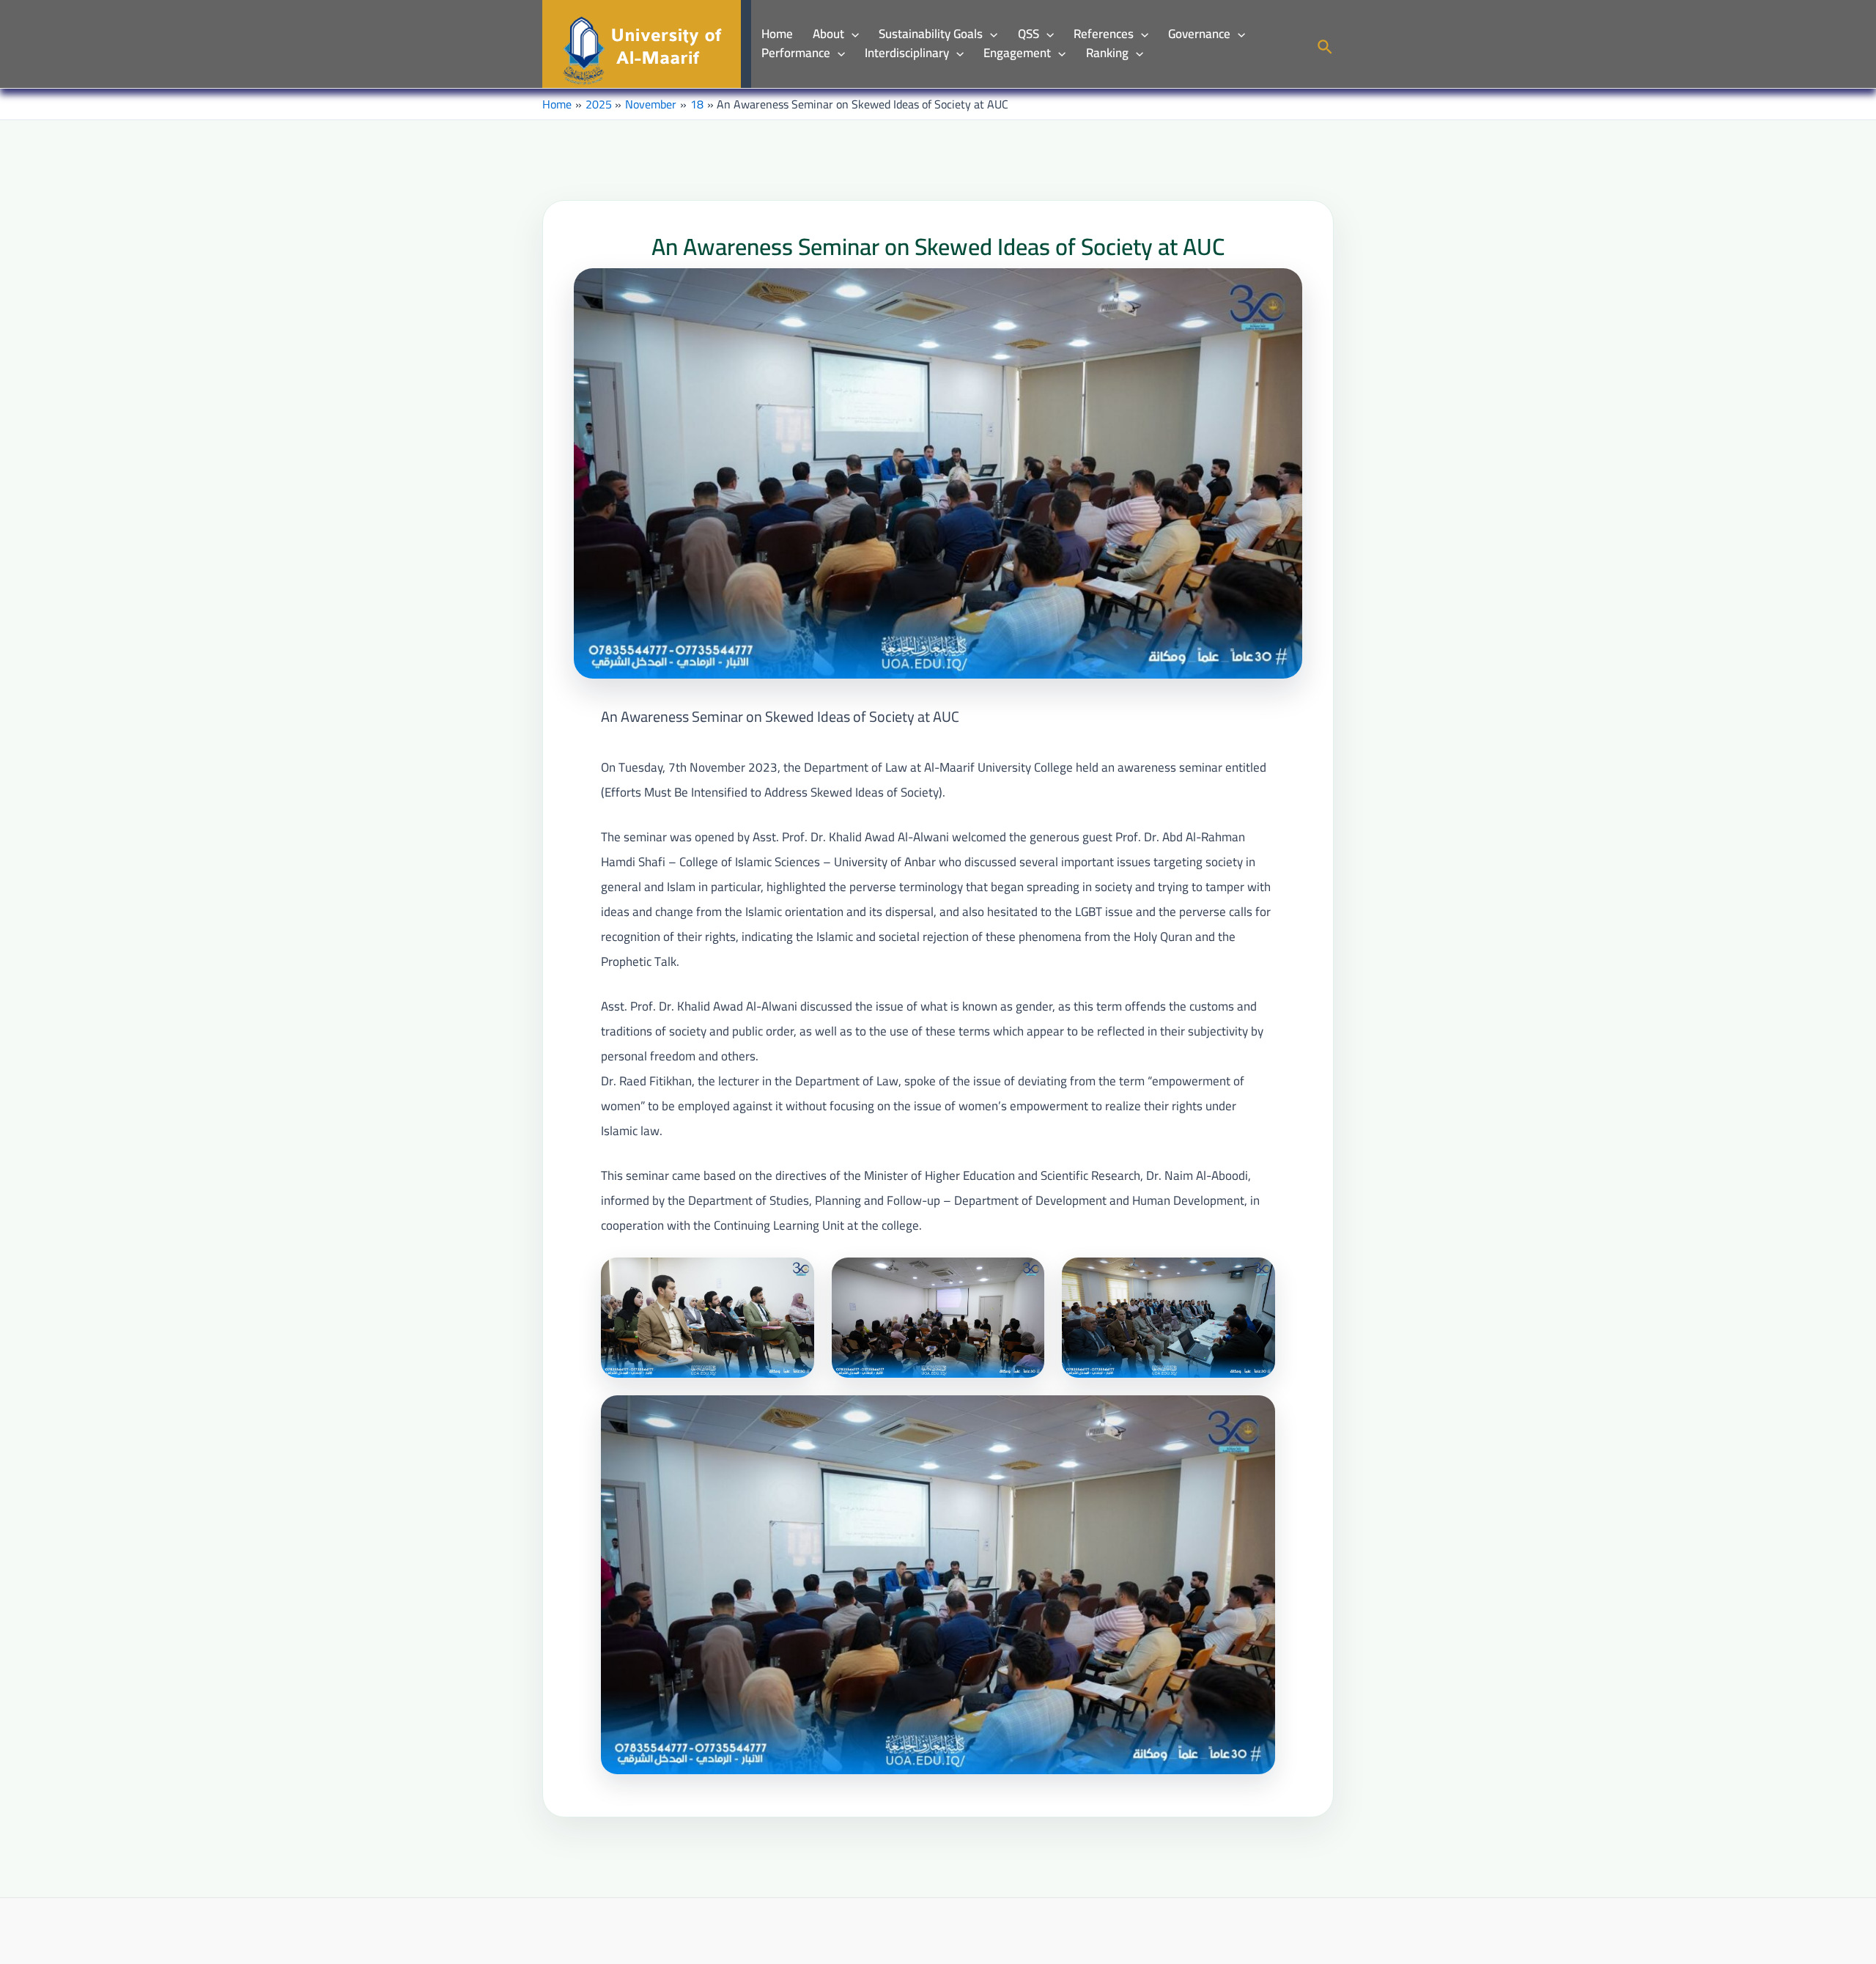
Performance (796, 53)
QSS (1029, 34)
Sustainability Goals (931, 34)
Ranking (1107, 53)
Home (777, 34)
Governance (1199, 34)
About (828, 34)
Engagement (1017, 53)
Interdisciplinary (907, 53)
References (1104, 34)
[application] (852, 34)
